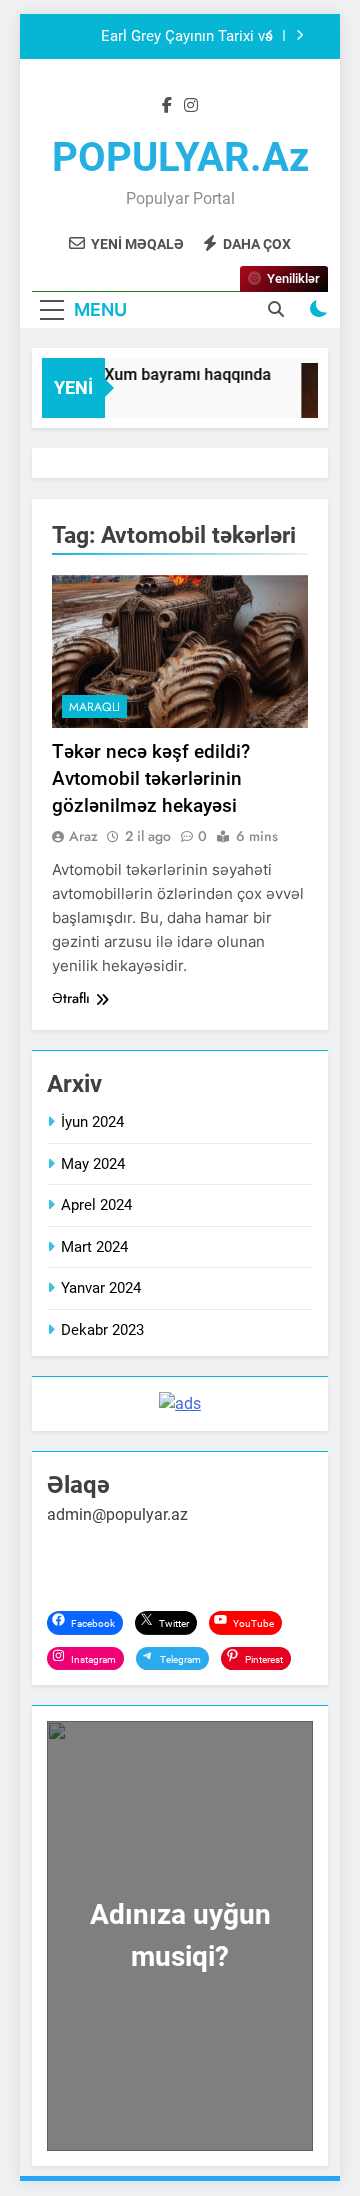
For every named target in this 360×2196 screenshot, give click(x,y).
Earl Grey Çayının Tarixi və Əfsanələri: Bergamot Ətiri (186, 37)
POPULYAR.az (180, 157)
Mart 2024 (94, 1247)
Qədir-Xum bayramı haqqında (163, 374)
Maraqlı (94, 707)
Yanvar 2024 (101, 1288)
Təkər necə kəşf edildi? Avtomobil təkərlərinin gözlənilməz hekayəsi (151, 778)
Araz (83, 836)
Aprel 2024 (96, 1205)
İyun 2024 (92, 1122)
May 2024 (93, 1164)
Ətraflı (71, 998)
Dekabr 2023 (102, 1330)
